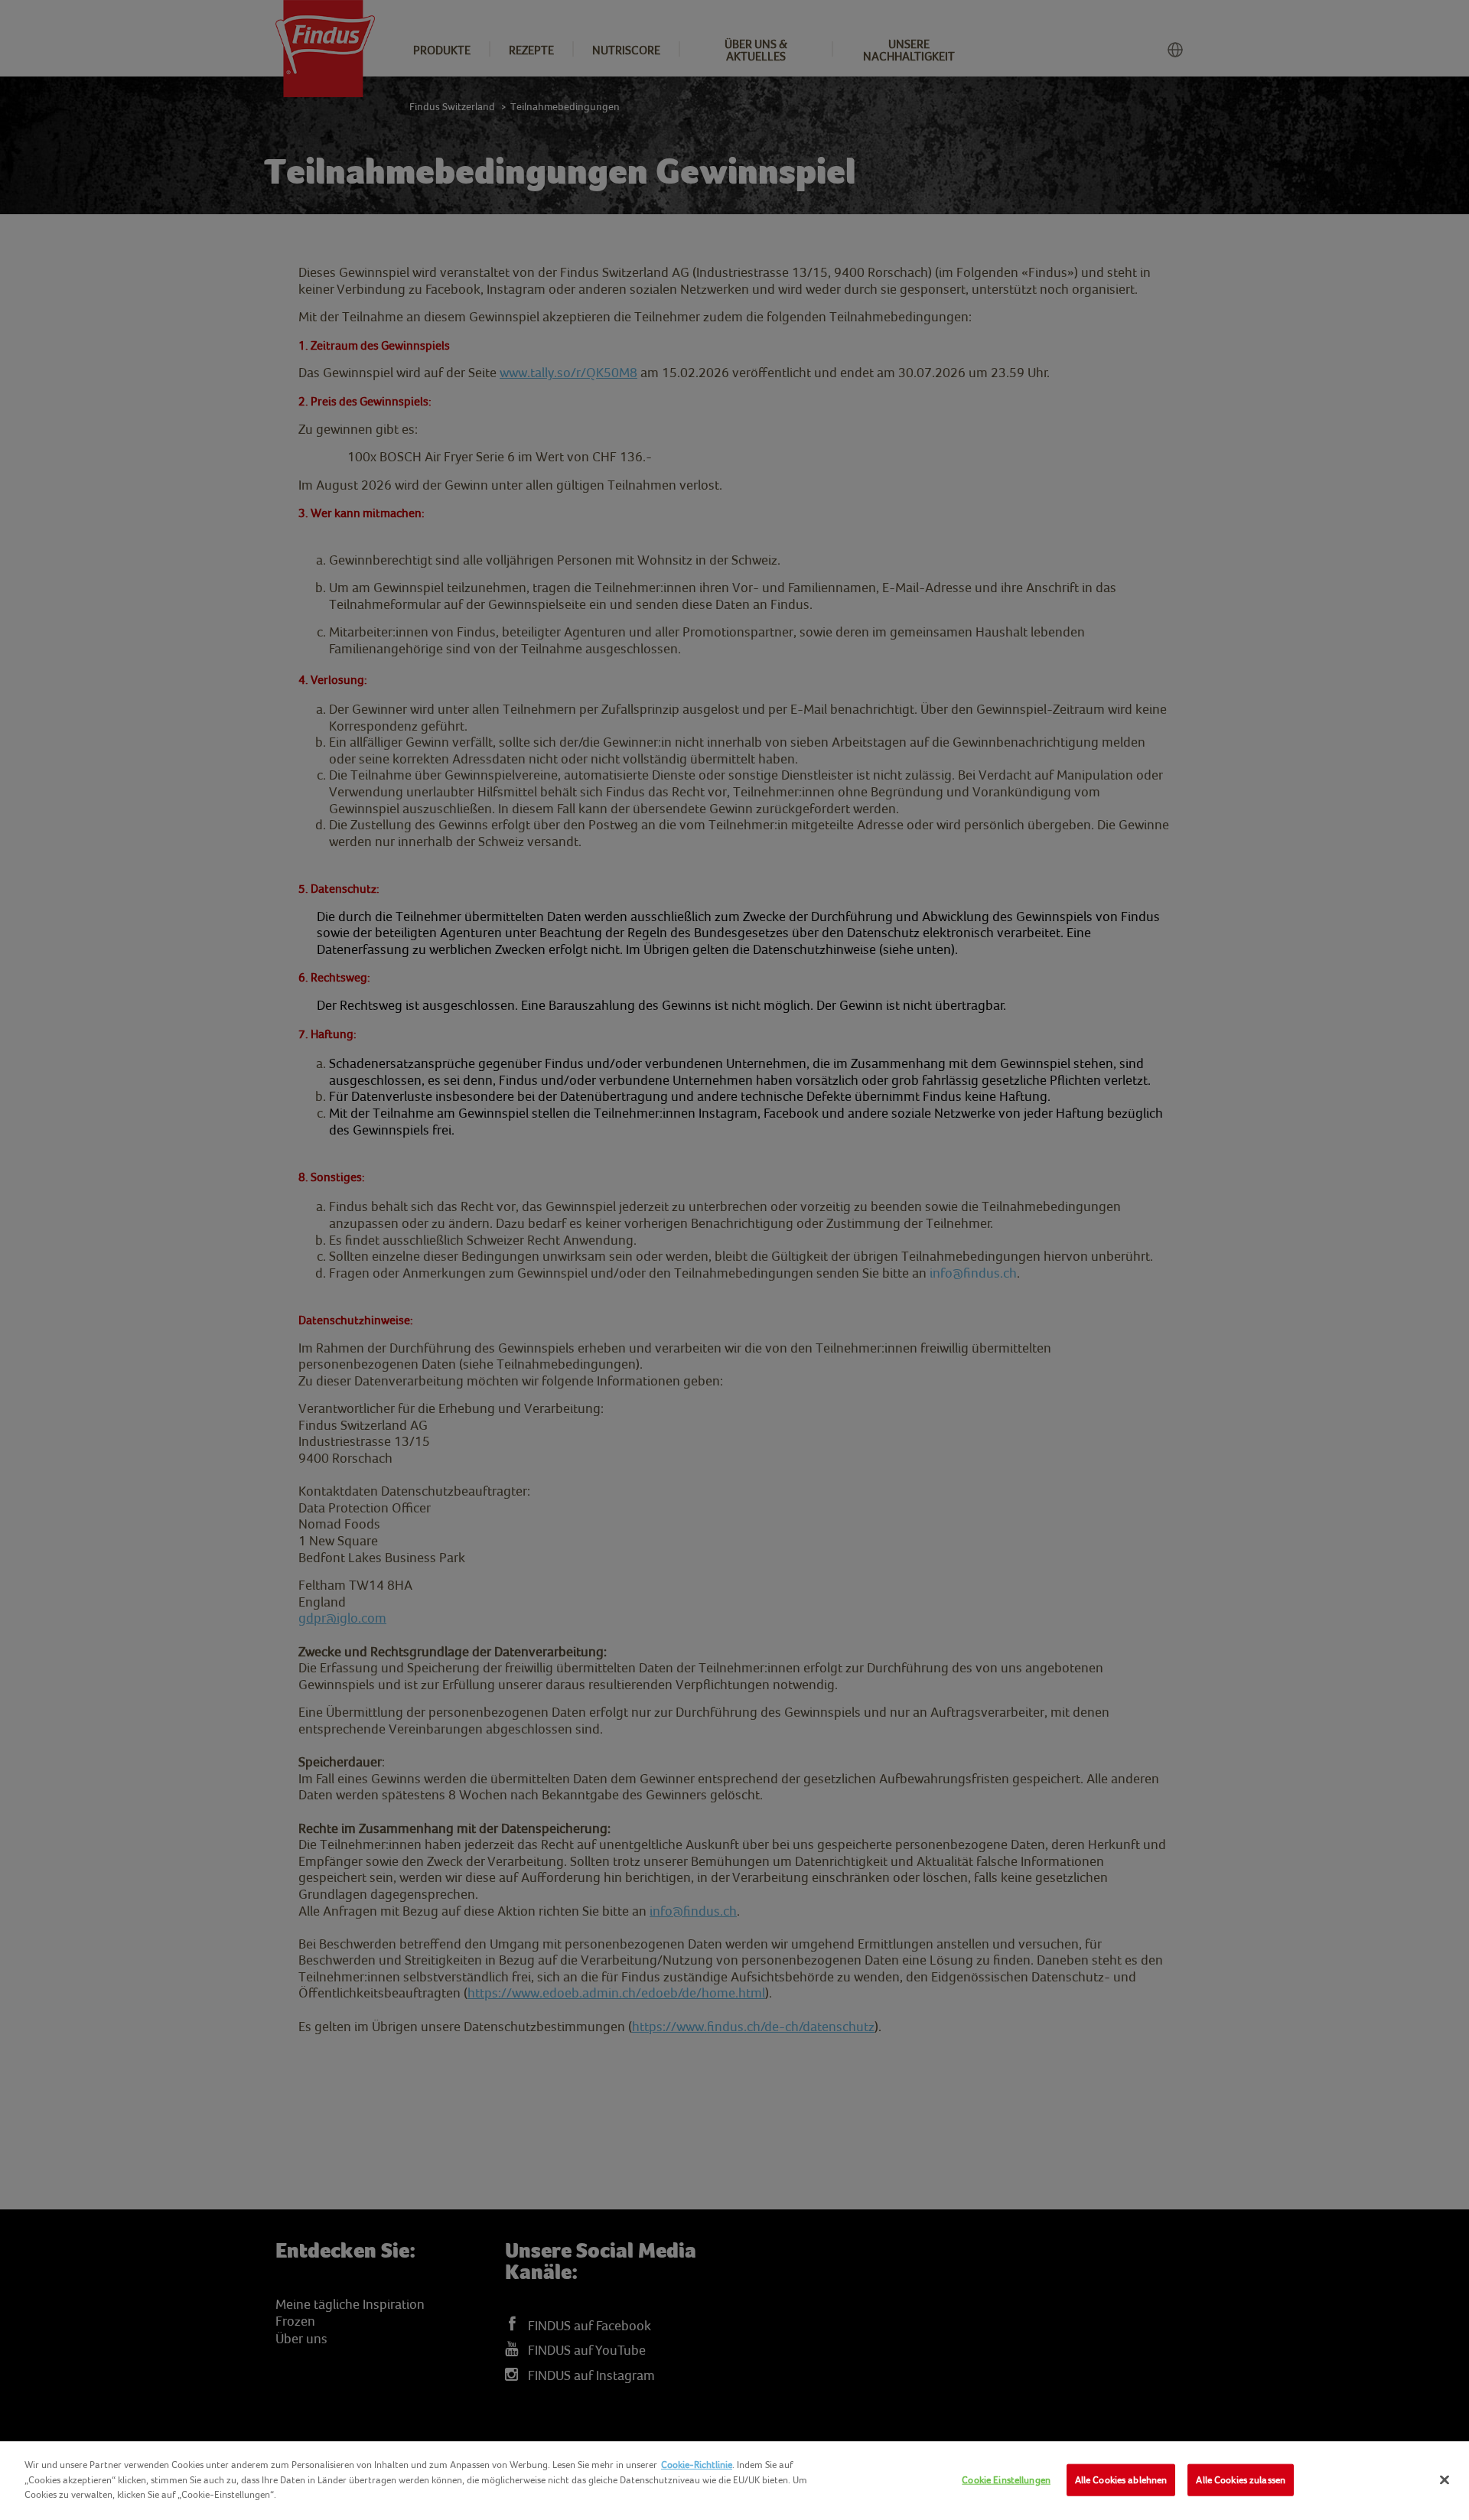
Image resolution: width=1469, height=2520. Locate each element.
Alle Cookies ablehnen (1121, 2480)
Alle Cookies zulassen (1241, 2480)
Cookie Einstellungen (1006, 2480)
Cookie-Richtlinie (697, 2465)
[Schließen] (1445, 2480)
